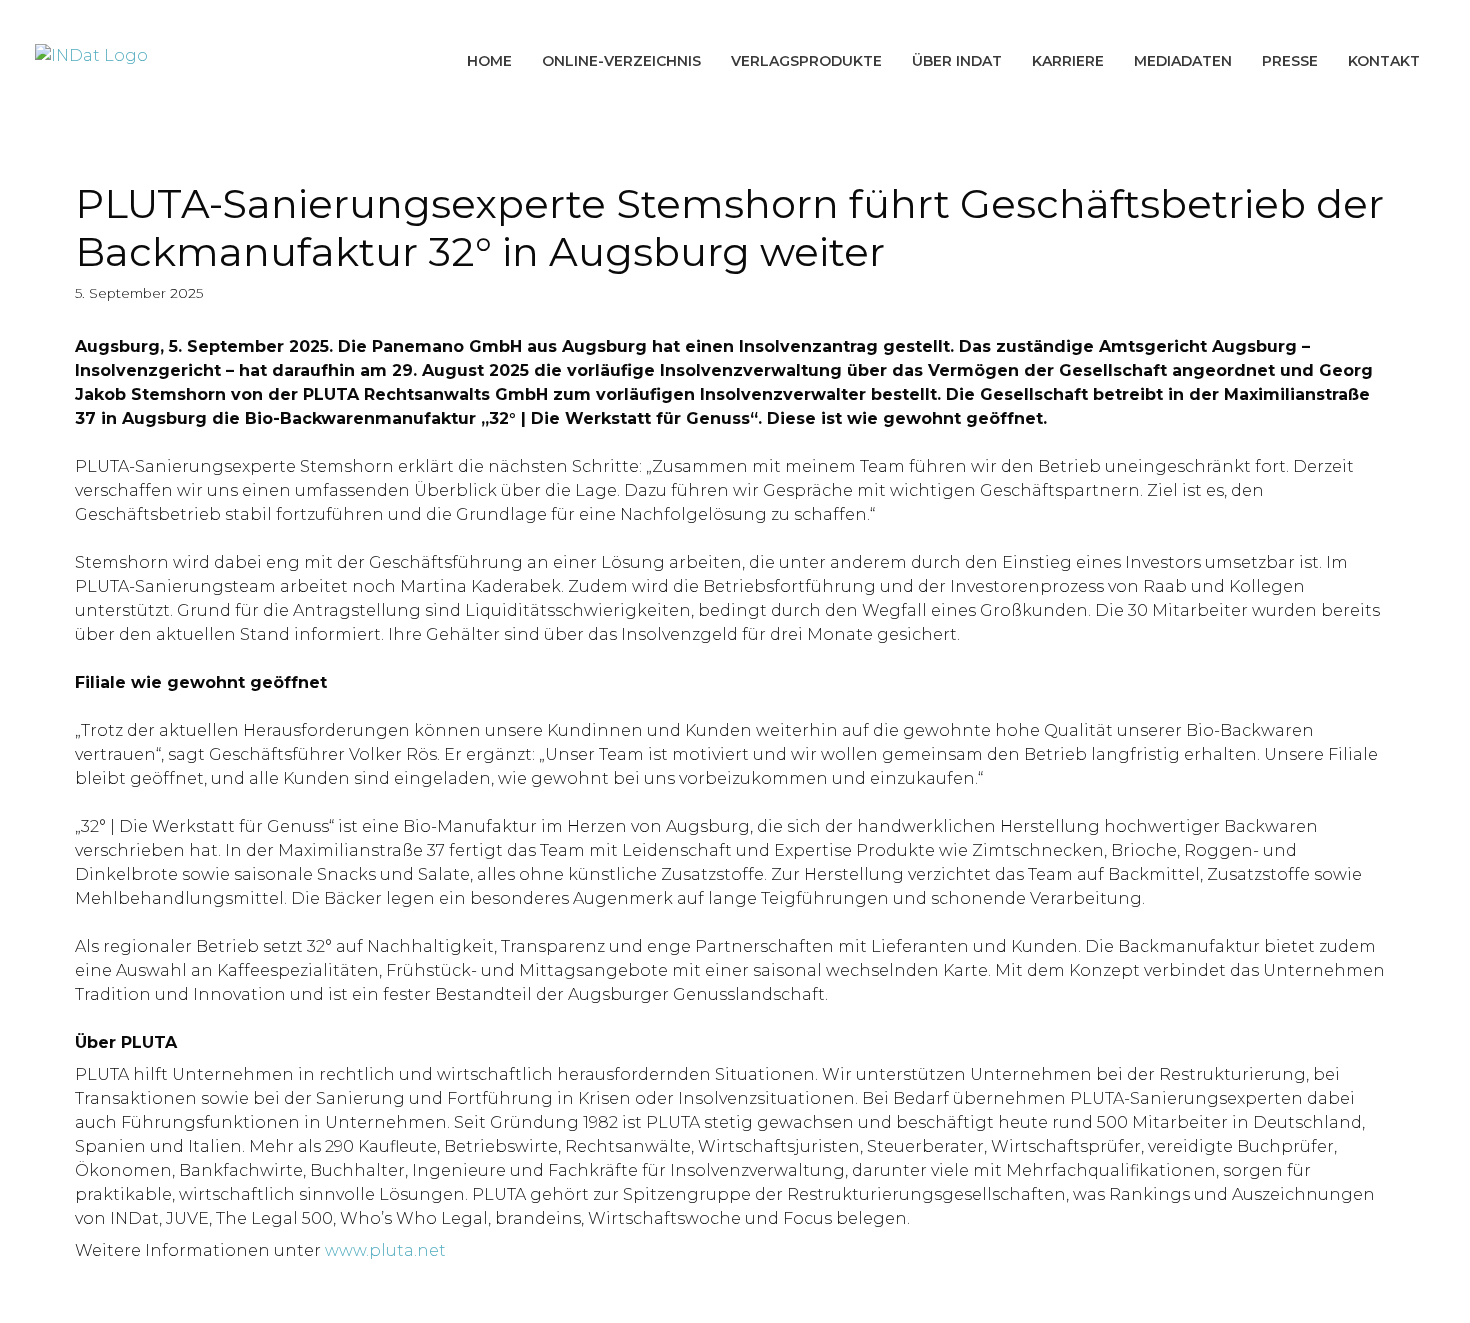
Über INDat (957, 61)
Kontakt (1384, 61)
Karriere (1068, 61)
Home (489, 61)
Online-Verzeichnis (621, 61)
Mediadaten (1183, 61)
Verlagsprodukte (806, 61)
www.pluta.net (385, 1250)
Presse (1290, 61)
